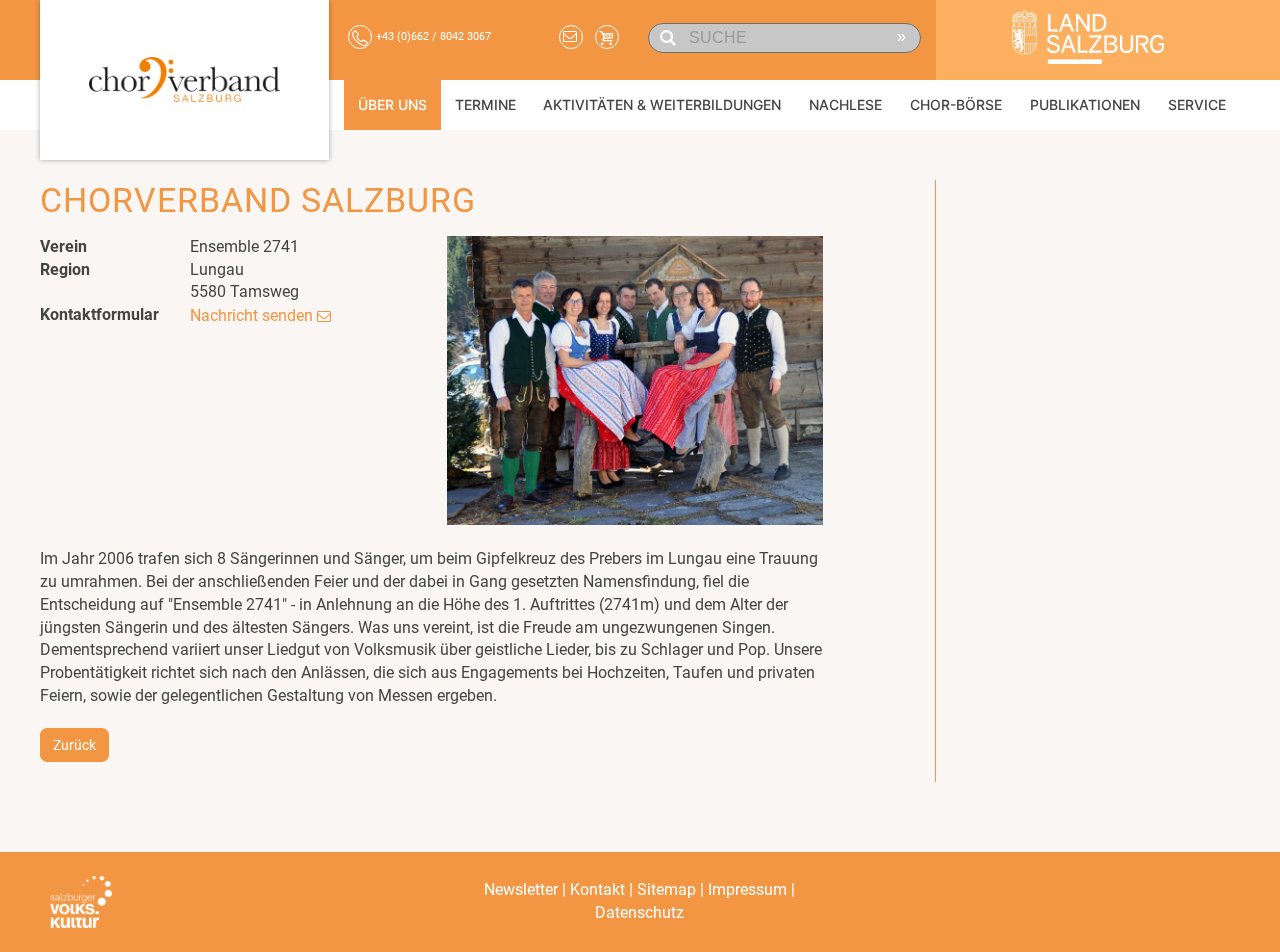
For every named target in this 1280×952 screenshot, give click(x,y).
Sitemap (666, 889)
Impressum (747, 889)
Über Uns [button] (392, 104)
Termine (485, 104)
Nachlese (845, 104)
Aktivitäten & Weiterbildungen (662, 104)
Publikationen (1085, 104)
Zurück (74, 745)
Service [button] (1197, 104)
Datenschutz (639, 912)
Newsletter (521, 889)
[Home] (184, 80)
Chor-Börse (956, 104)
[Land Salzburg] (1088, 40)
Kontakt (597, 889)
